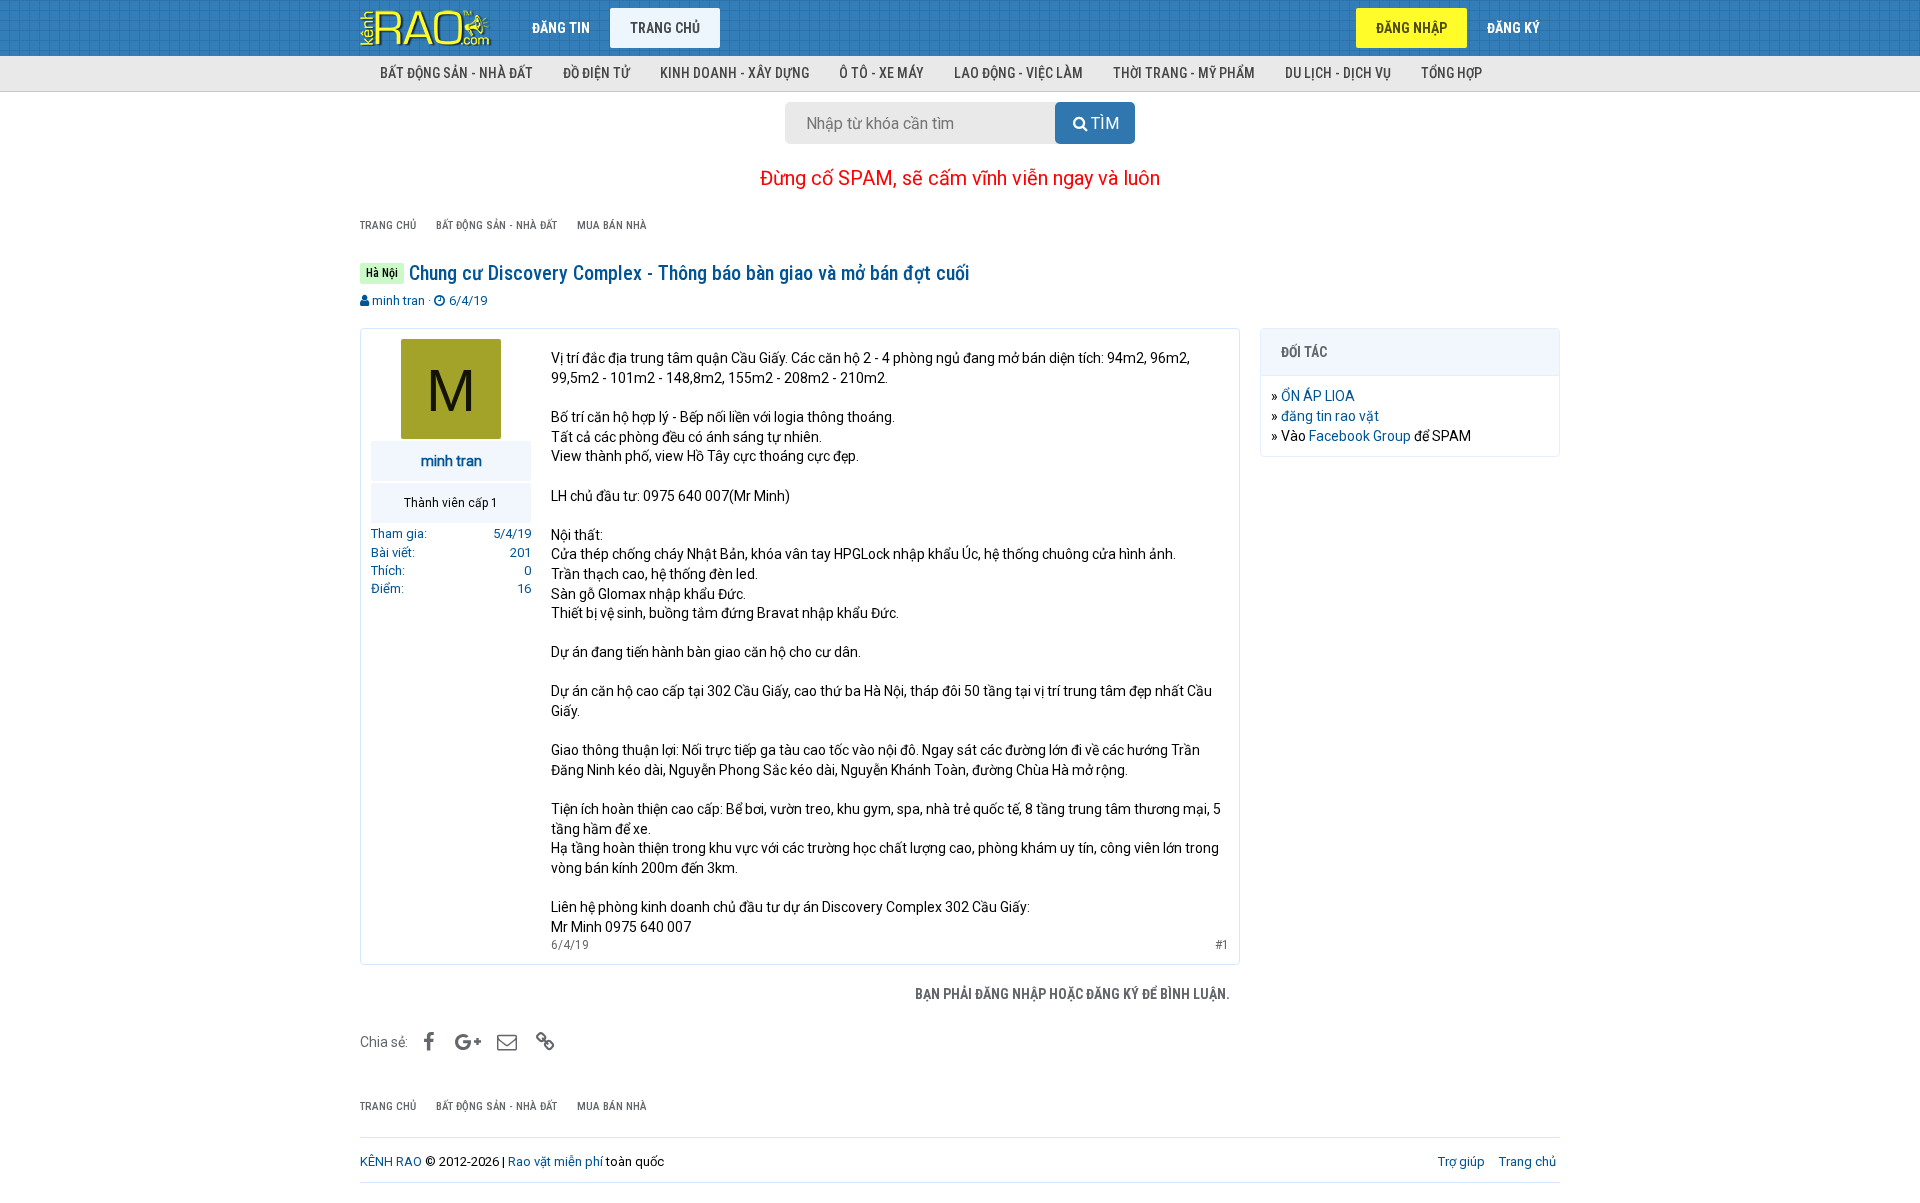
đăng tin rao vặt (1330, 416)
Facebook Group (1360, 436)
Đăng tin (561, 28)
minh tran (398, 300)
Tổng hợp (1451, 73)
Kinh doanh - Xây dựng (734, 73)
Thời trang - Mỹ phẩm (1184, 73)
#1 (1222, 945)
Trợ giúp (1461, 1161)
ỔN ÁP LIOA (1318, 396)
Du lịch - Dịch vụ (1338, 73)
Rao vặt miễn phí (555, 1161)
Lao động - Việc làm (1018, 73)
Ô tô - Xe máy (881, 73)
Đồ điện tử (596, 73)
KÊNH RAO (391, 1161)
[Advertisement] (1410, 777)
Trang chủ (665, 28)
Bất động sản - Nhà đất (456, 73)
